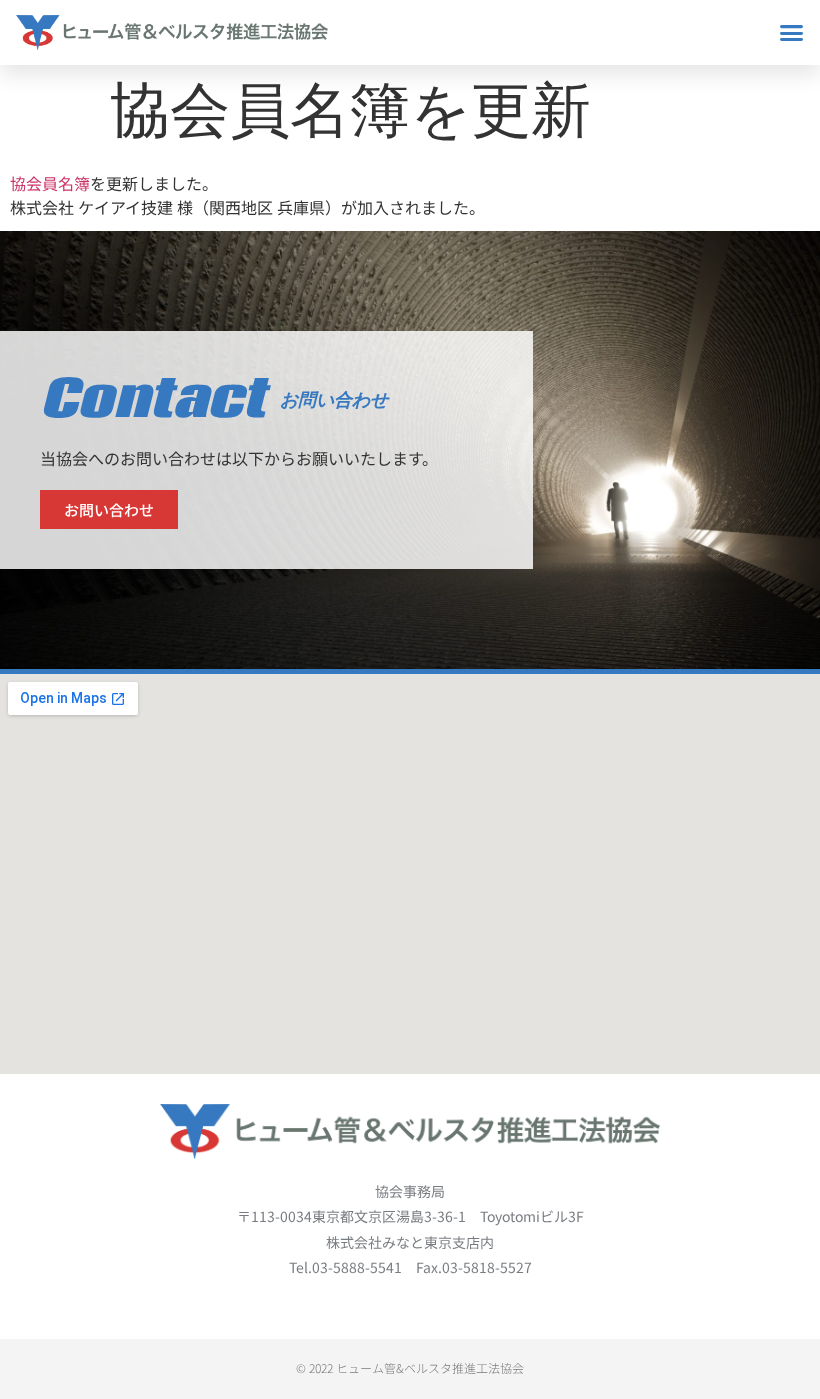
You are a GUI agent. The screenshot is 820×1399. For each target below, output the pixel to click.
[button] (792, 33)
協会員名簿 (50, 183)
